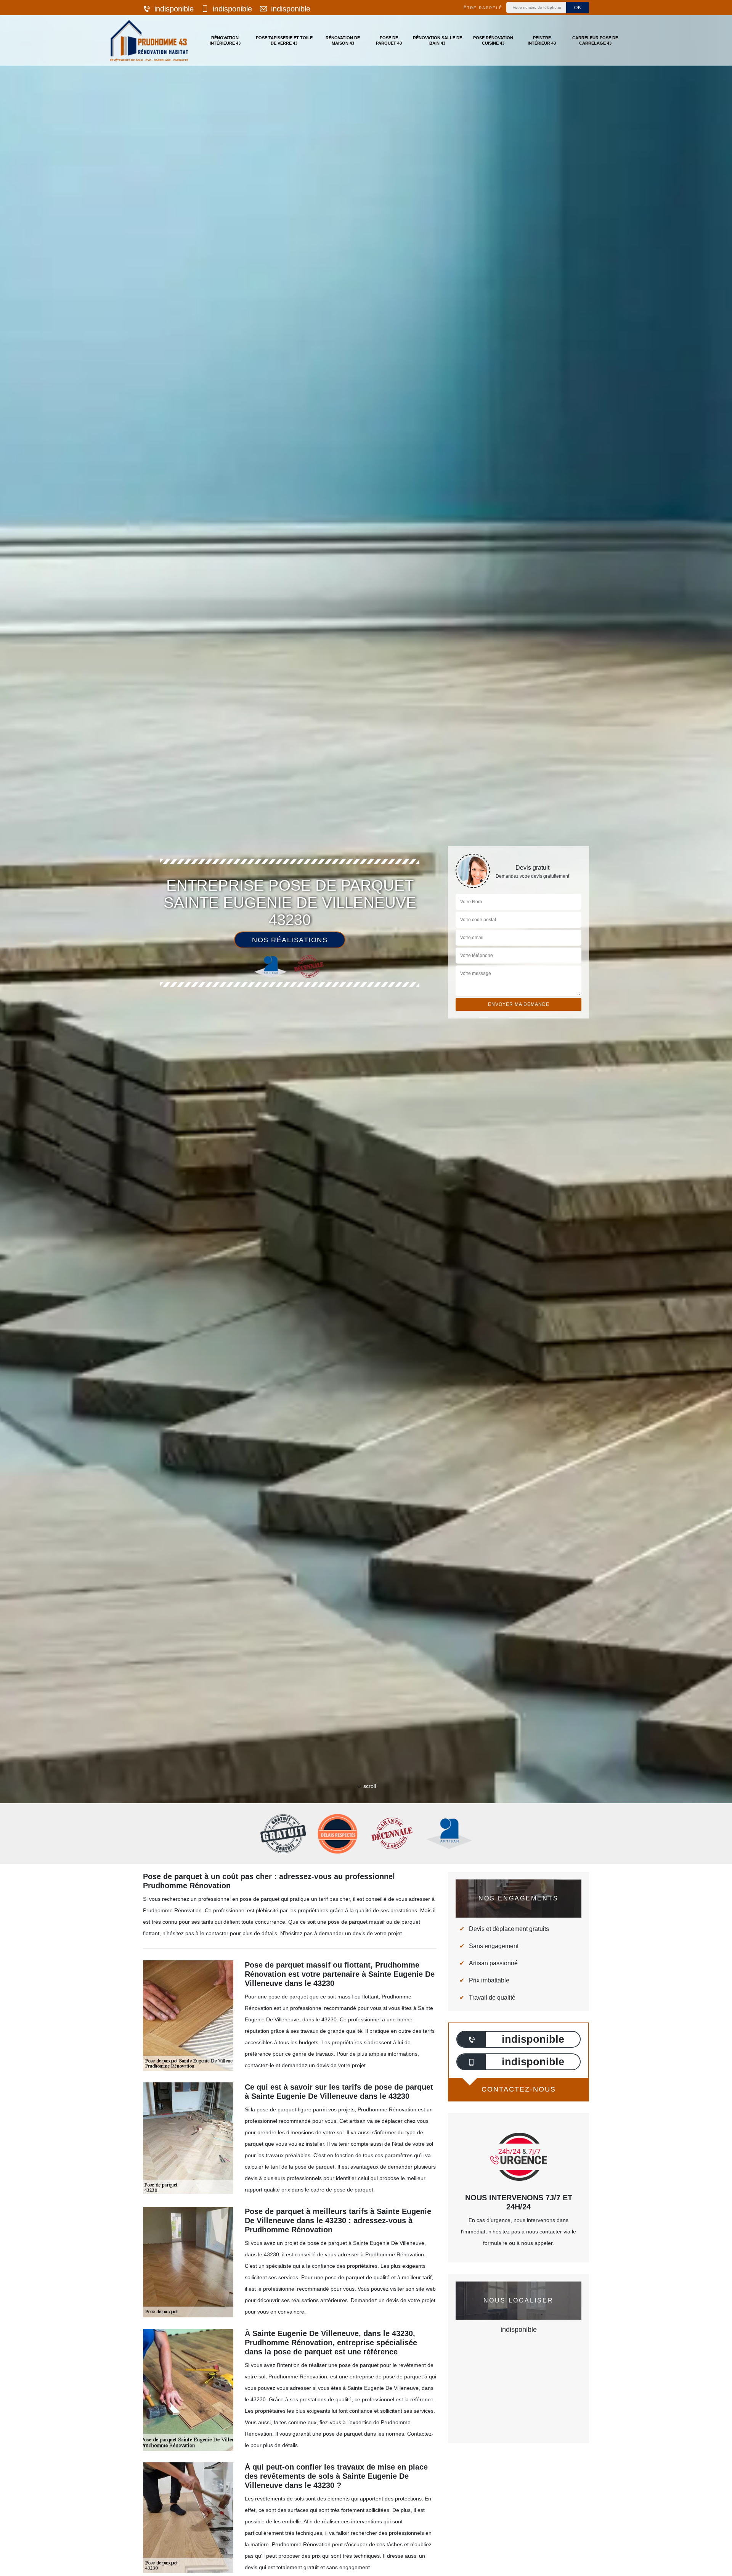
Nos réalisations (290, 940)
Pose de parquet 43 (389, 40)
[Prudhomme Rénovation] (149, 40)
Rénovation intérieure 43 (225, 40)
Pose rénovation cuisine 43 (493, 40)
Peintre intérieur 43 (542, 40)
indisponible (174, 9)
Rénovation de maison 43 (343, 40)
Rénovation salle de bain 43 (437, 40)
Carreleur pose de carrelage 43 (595, 40)
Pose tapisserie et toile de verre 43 (284, 40)
